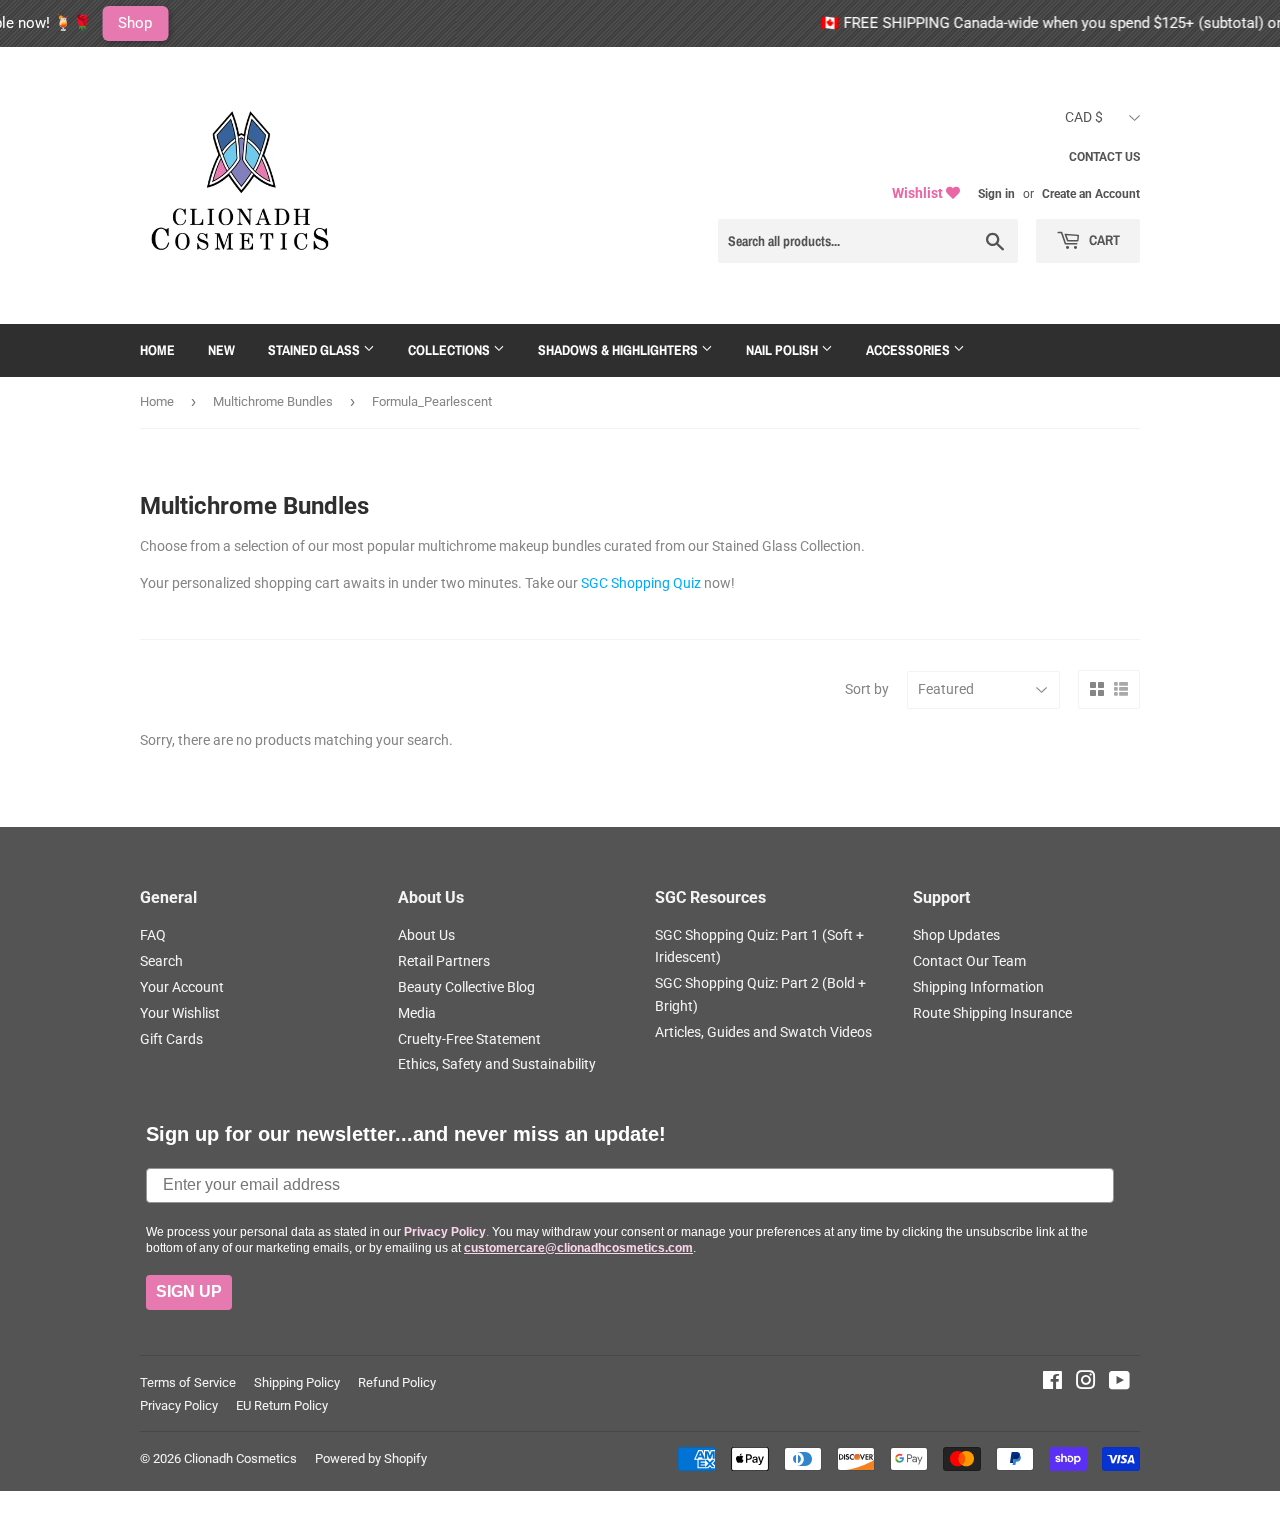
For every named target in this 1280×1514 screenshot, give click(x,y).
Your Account (182, 987)
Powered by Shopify (371, 1458)
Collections (450, 350)
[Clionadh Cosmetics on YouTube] (1119, 1383)
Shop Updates (956, 935)
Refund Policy (397, 1382)
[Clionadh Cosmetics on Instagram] (1086, 1383)
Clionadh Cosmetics (240, 1458)
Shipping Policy (297, 1382)
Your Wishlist (180, 1013)
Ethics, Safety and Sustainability (497, 1064)
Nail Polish (783, 350)
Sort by (867, 689)
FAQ (153, 935)
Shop (72, 23)
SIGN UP (189, 1291)
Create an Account (1091, 194)
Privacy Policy (179, 1405)
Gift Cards (171, 1039)
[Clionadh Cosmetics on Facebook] (1052, 1383)
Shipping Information (978, 987)
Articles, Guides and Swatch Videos (763, 1032)
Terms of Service (188, 1382)
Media (417, 1013)
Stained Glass (315, 350)
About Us (426, 935)
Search (161, 961)
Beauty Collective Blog (466, 987)
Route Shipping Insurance (992, 1013)
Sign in (996, 194)
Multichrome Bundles (273, 401)
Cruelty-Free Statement (469, 1039)
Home (157, 350)
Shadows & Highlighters (619, 350)
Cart (1103, 240)
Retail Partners (444, 961)
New (221, 350)
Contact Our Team (969, 961)
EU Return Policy (282, 1405)
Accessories (909, 350)
